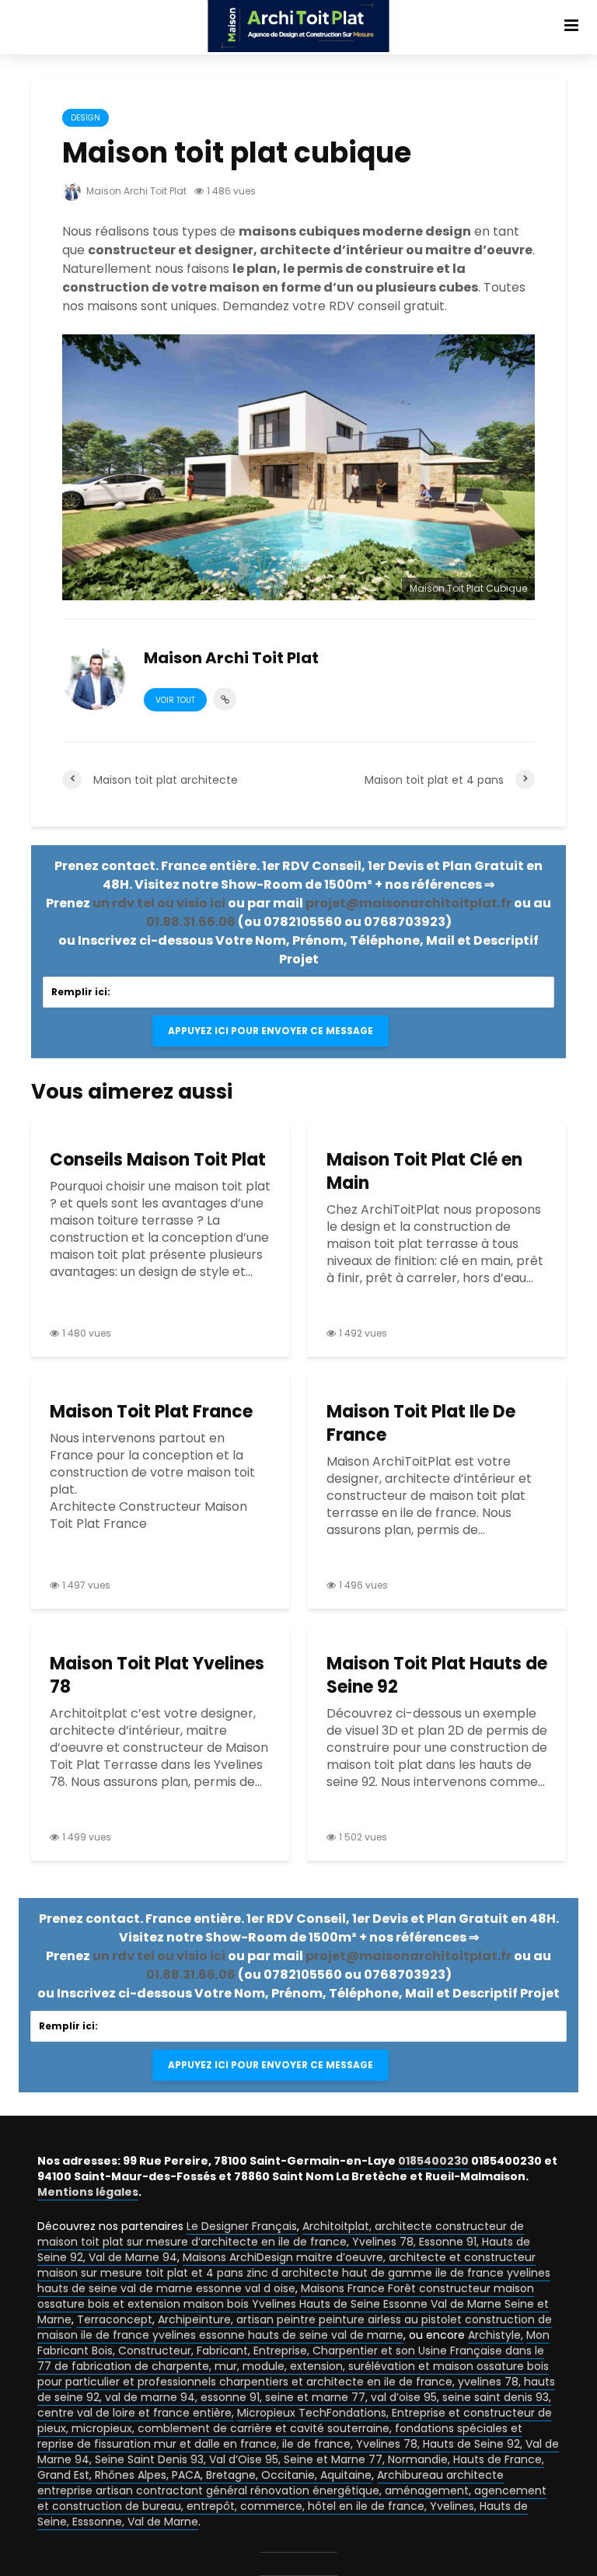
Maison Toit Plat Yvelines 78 (157, 1676)
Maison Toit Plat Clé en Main (424, 1172)
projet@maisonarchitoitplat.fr (408, 903)
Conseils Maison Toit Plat (158, 1160)
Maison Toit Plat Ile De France (421, 1424)
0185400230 (433, 2161)
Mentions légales (88, 2192)
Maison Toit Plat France (151, 1412)
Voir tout (175, 700)
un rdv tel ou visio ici (159, 903)
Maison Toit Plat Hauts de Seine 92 (437, 1676)
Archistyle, (496, 2335)
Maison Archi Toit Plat (135, 191)
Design (86, 118)
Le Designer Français (242, 2226)
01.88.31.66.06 (191, 922)
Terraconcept (115, 2319)
